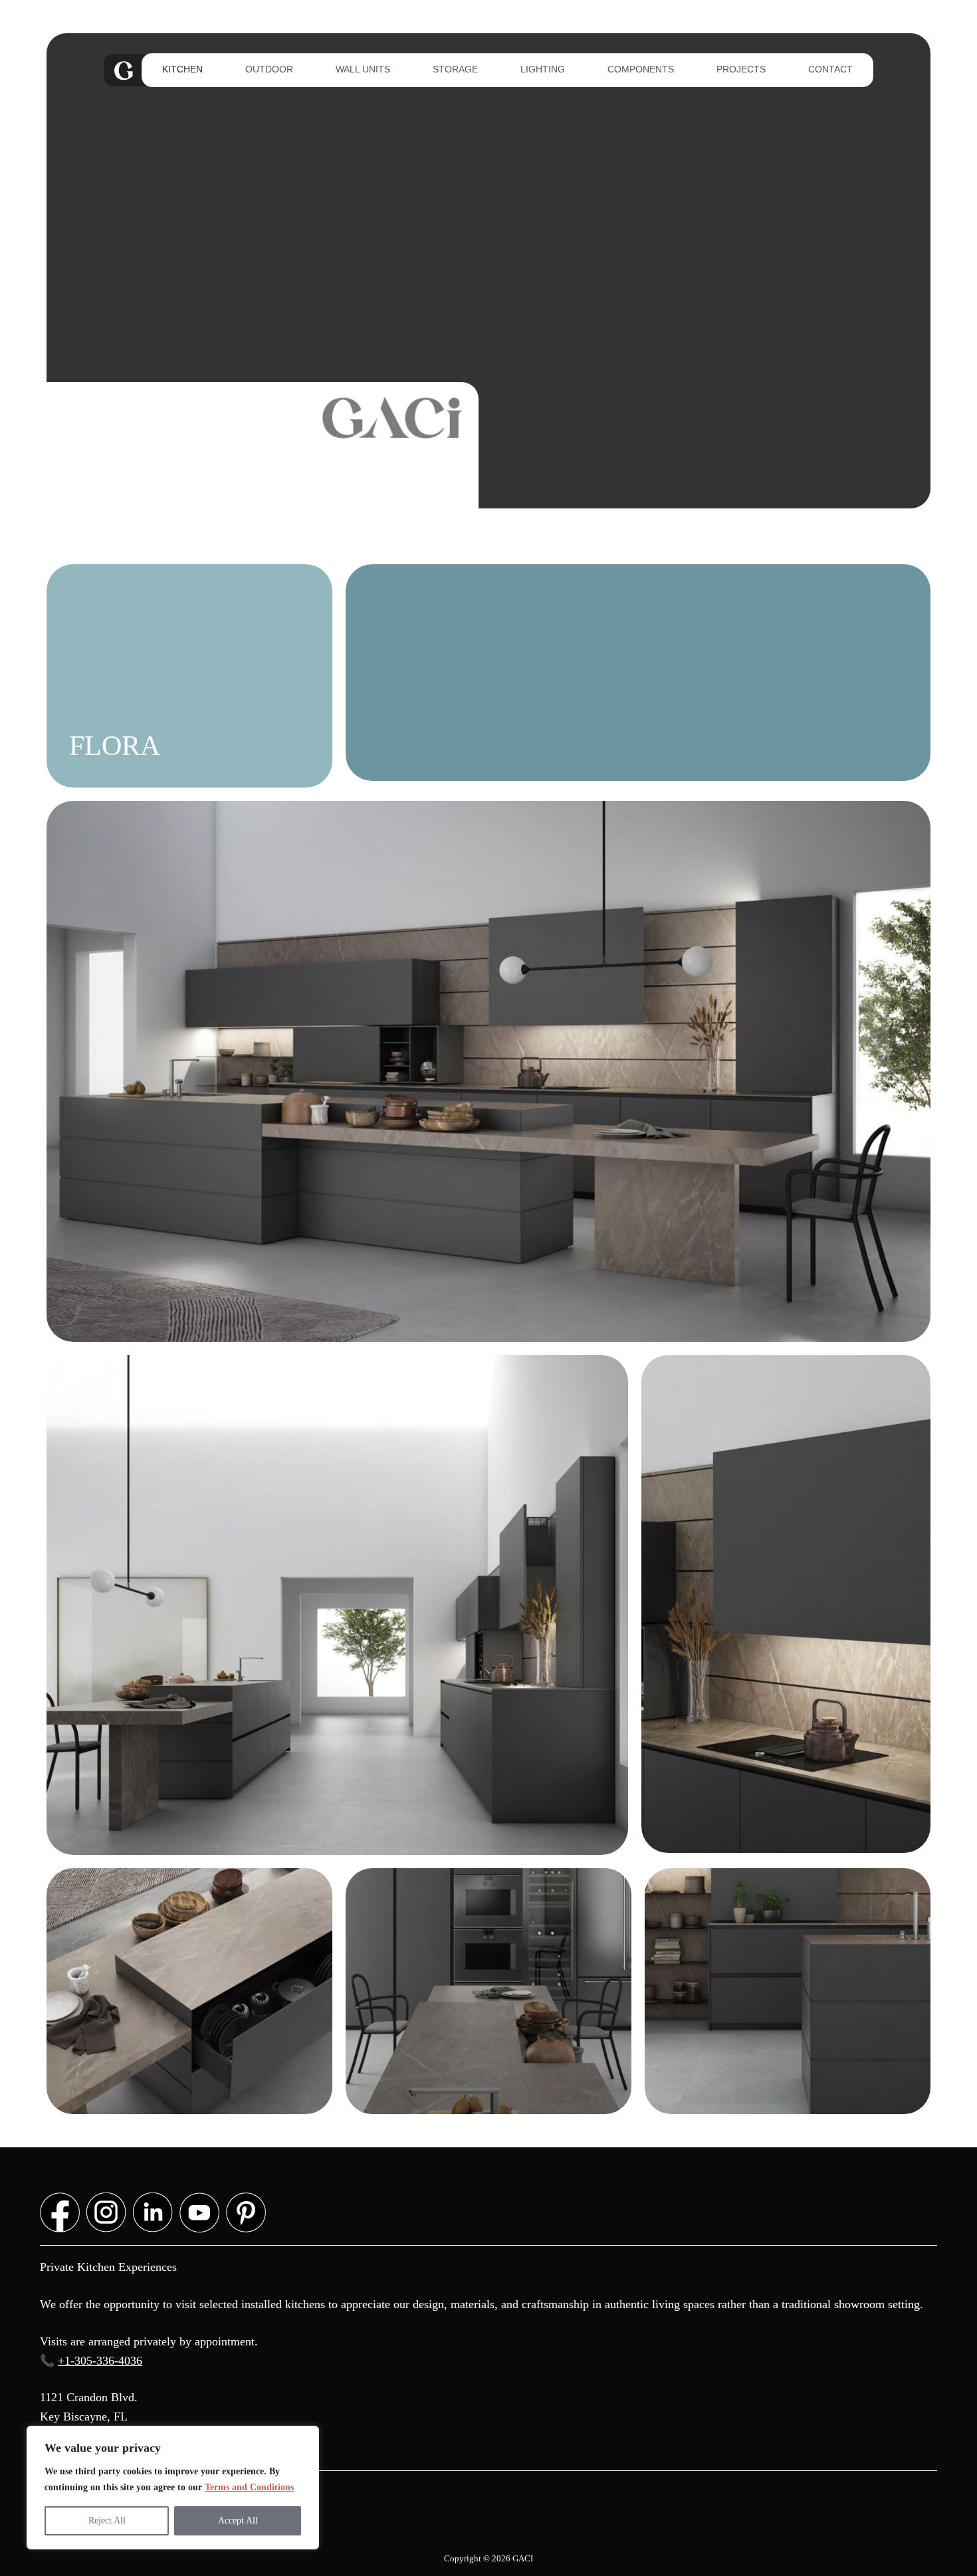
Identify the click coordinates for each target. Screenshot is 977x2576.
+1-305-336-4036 (100, 2361)
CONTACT (830, 69)
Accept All (238, 2521)
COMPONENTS (641, 69)
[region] (173, 2488)
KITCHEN (182, 69)
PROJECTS (741, 69)
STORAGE (455, 69)
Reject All (107, 2521)
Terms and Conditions (249, 2487)
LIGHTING (543, 69)
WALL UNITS (363, 69)
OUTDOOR (269, 69)
